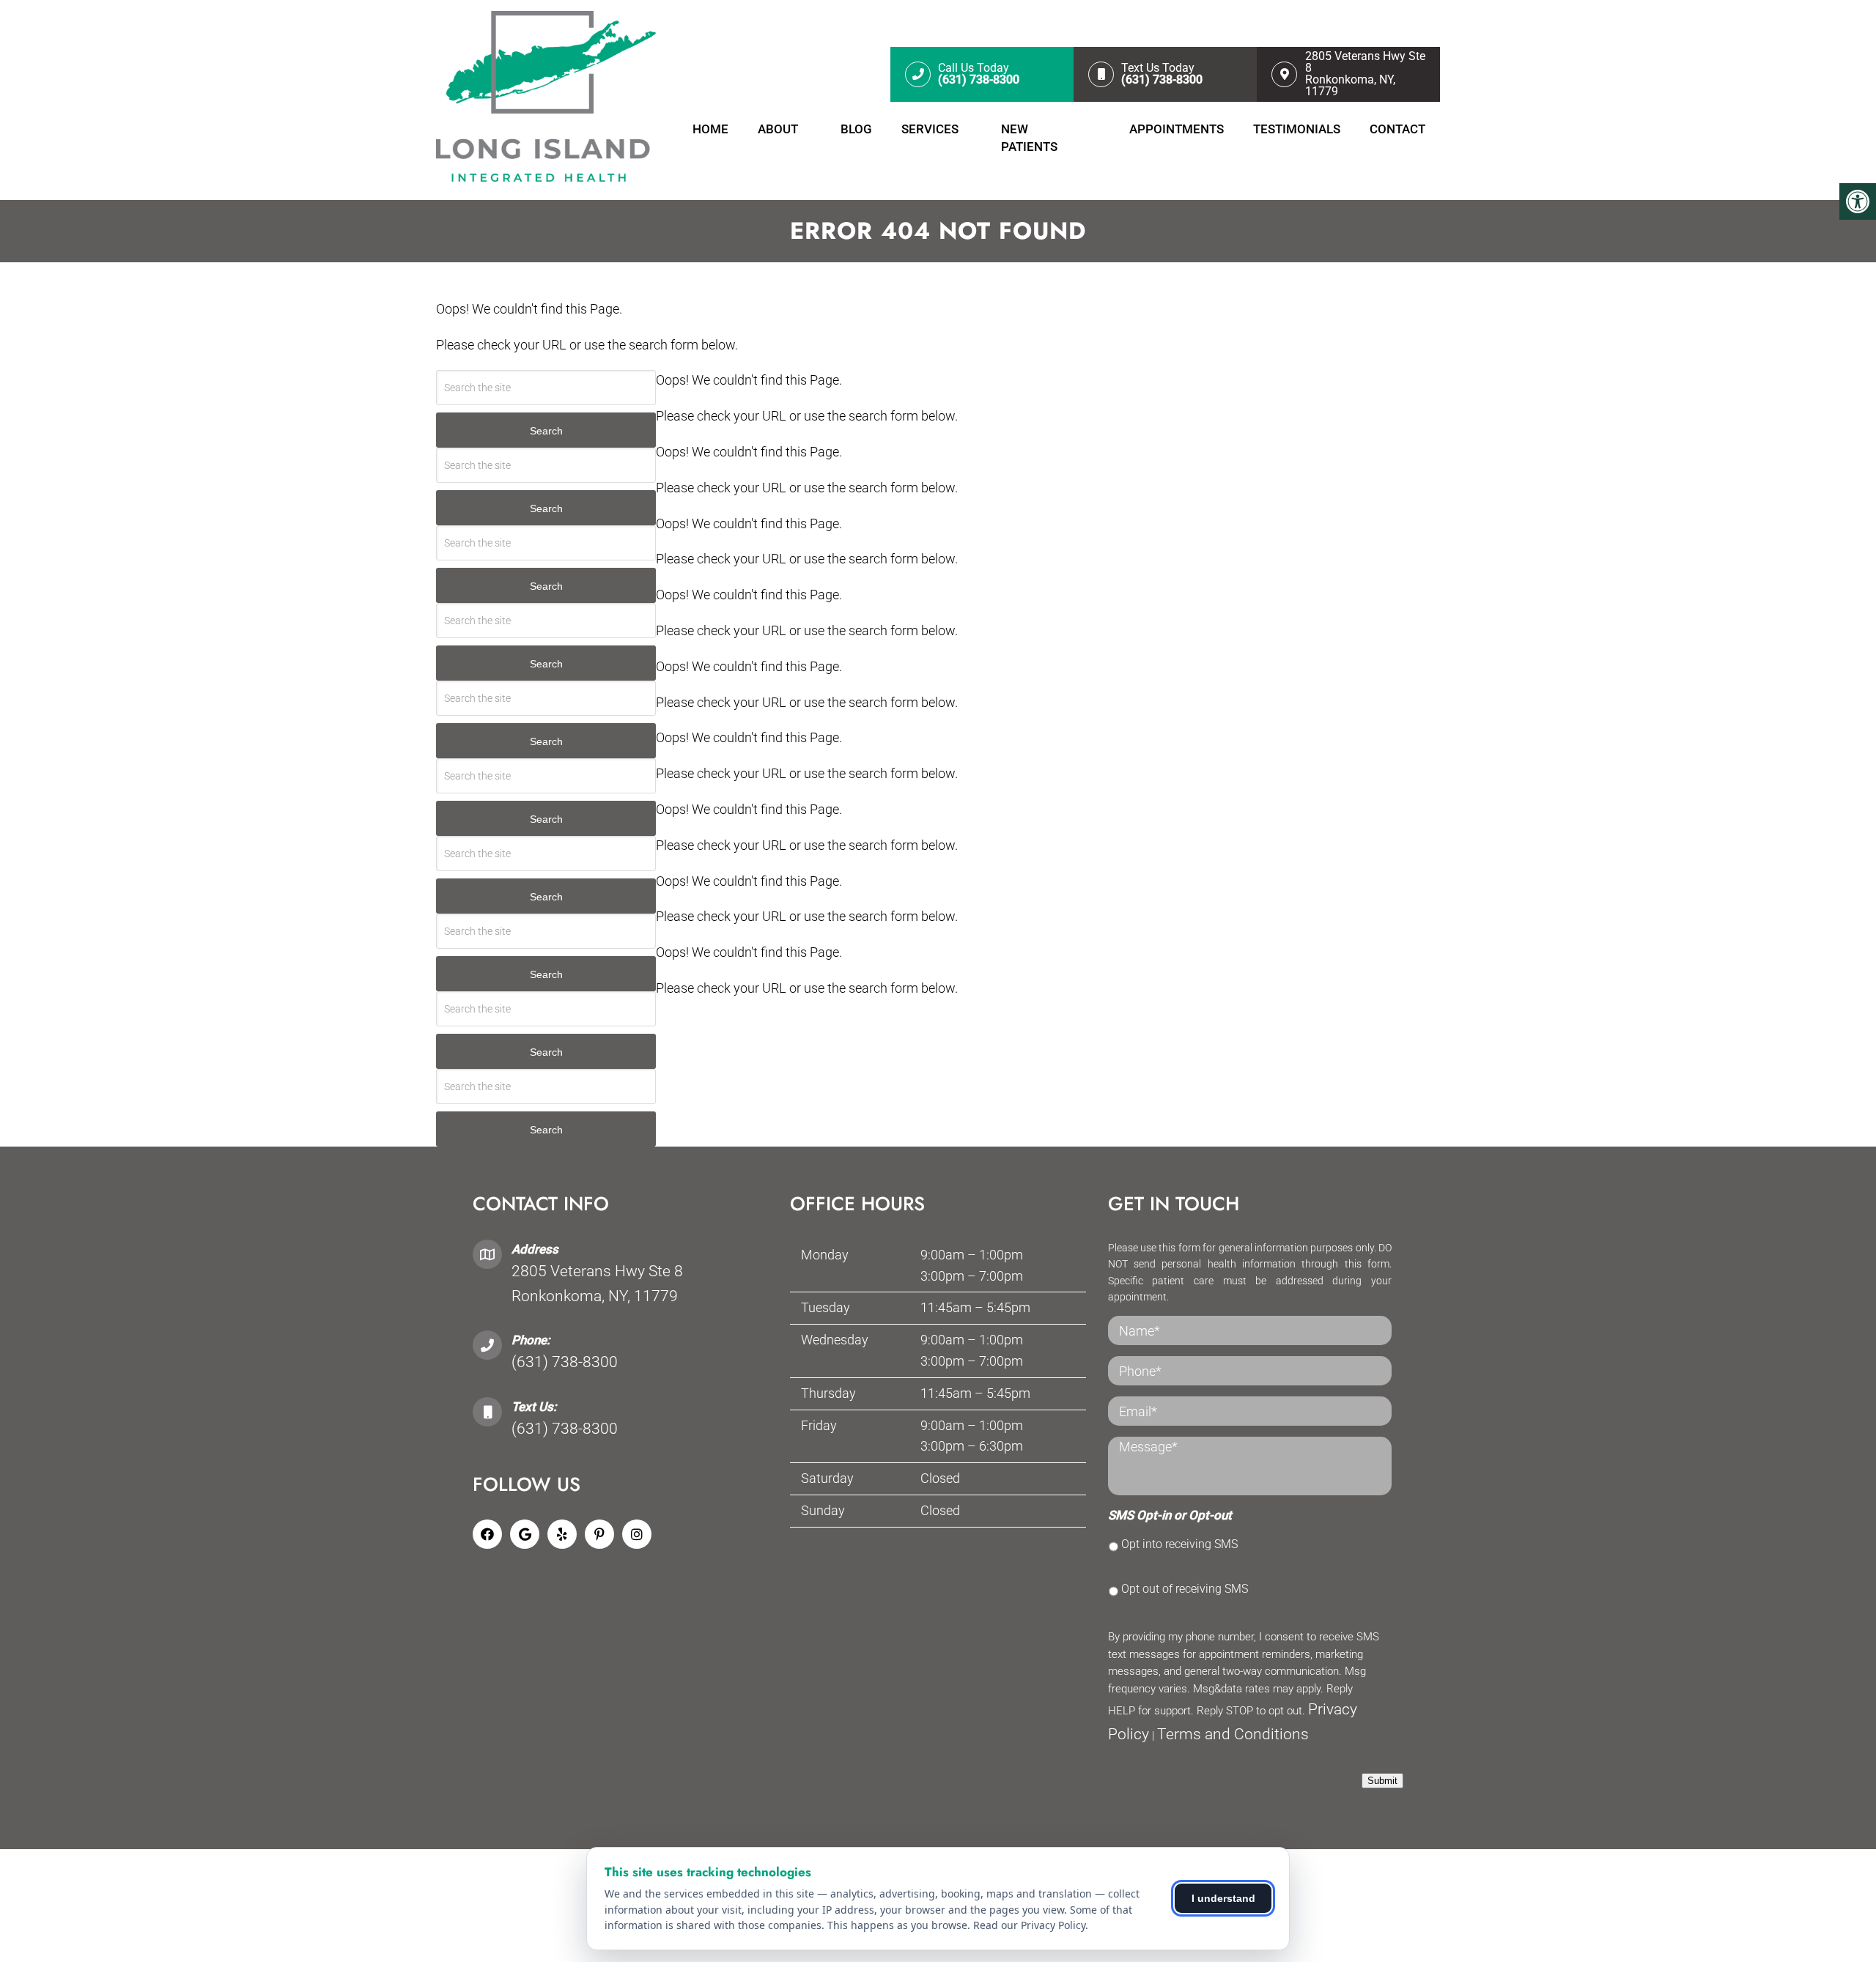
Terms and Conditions (1233, 1734)
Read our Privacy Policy (1029, 1925)
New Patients (1029, 138)
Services (930, 129)
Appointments (1177, 129)
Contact (1397, 129)
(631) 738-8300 (565, 1362)
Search (546, 431)
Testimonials (1297, 129)
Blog (856, 129)
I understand (1223, 1898)
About (778, 129)
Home (710, 129)
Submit (1382, 1781)
